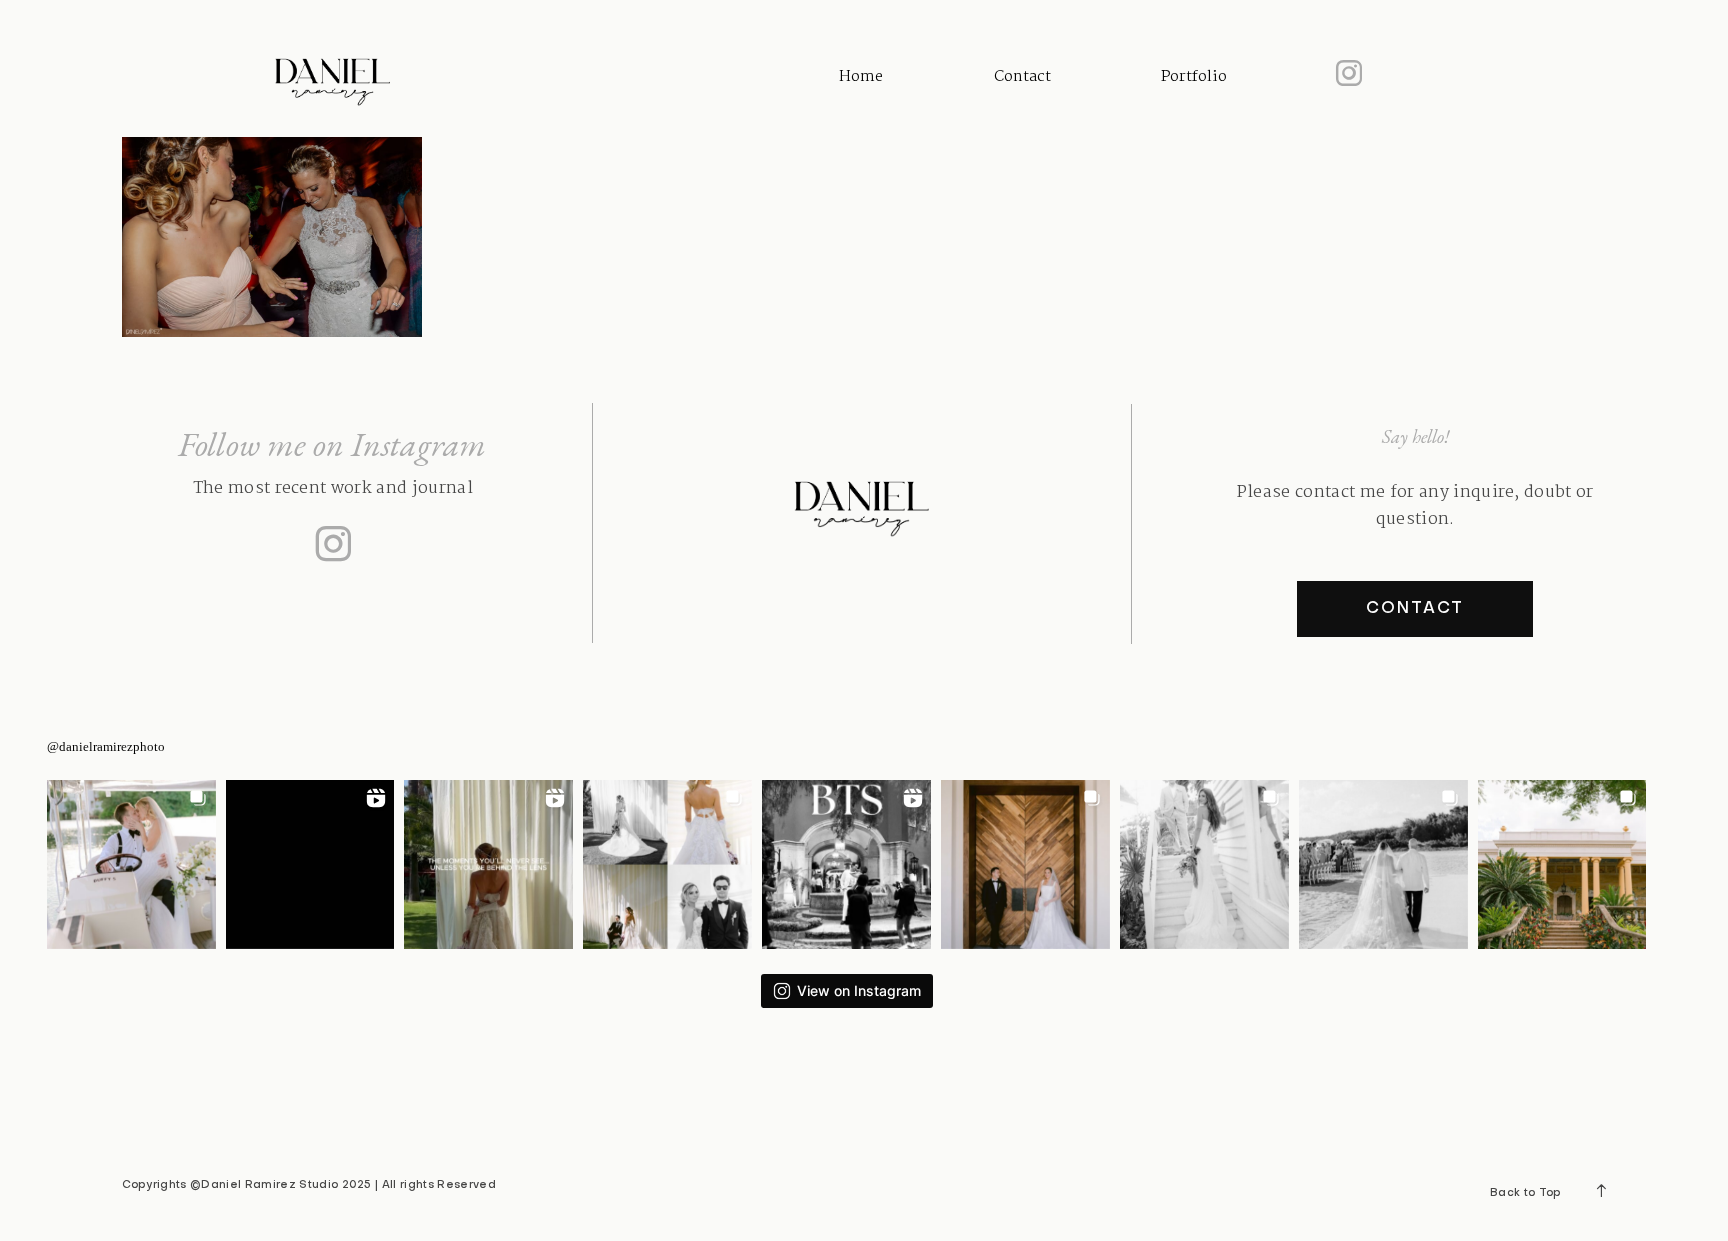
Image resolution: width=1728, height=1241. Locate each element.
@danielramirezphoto (106, 746)
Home (861, 77)
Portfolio (1194, 77)
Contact (1022, 77)
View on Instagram (859, 990)
